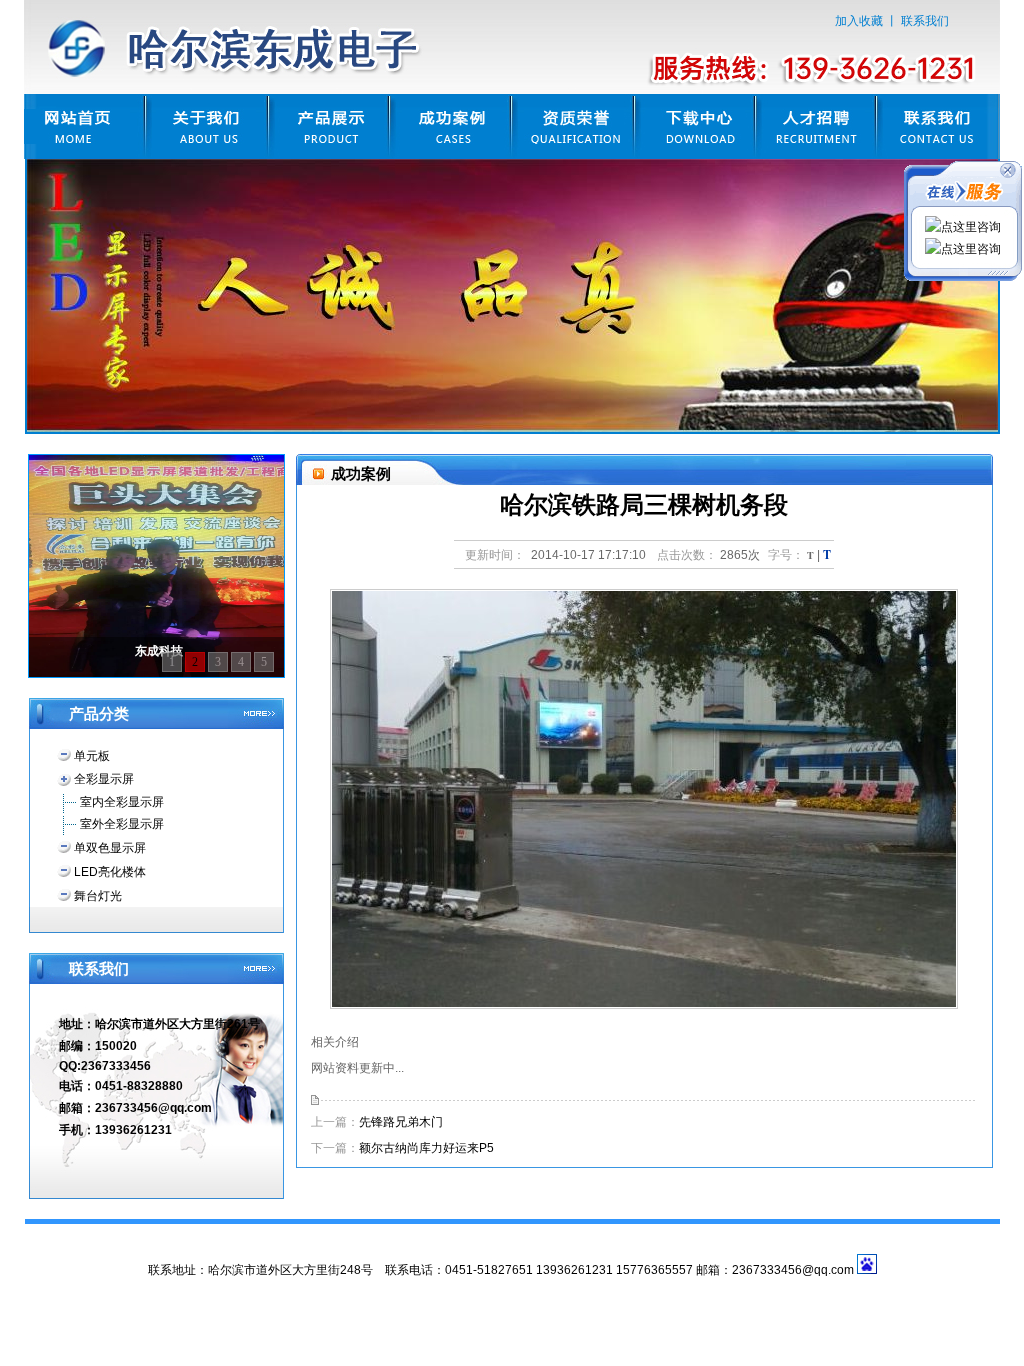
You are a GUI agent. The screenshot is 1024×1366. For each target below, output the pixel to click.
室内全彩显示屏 (122, 802)
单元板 (92, 756)
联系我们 (925, 21)
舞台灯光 (98, 896)
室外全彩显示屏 (122, 824)
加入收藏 (859, 21)
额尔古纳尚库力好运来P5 (426, 1148)
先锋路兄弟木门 (401, 1122)
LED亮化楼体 (110, 872)
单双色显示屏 (110, 848)
